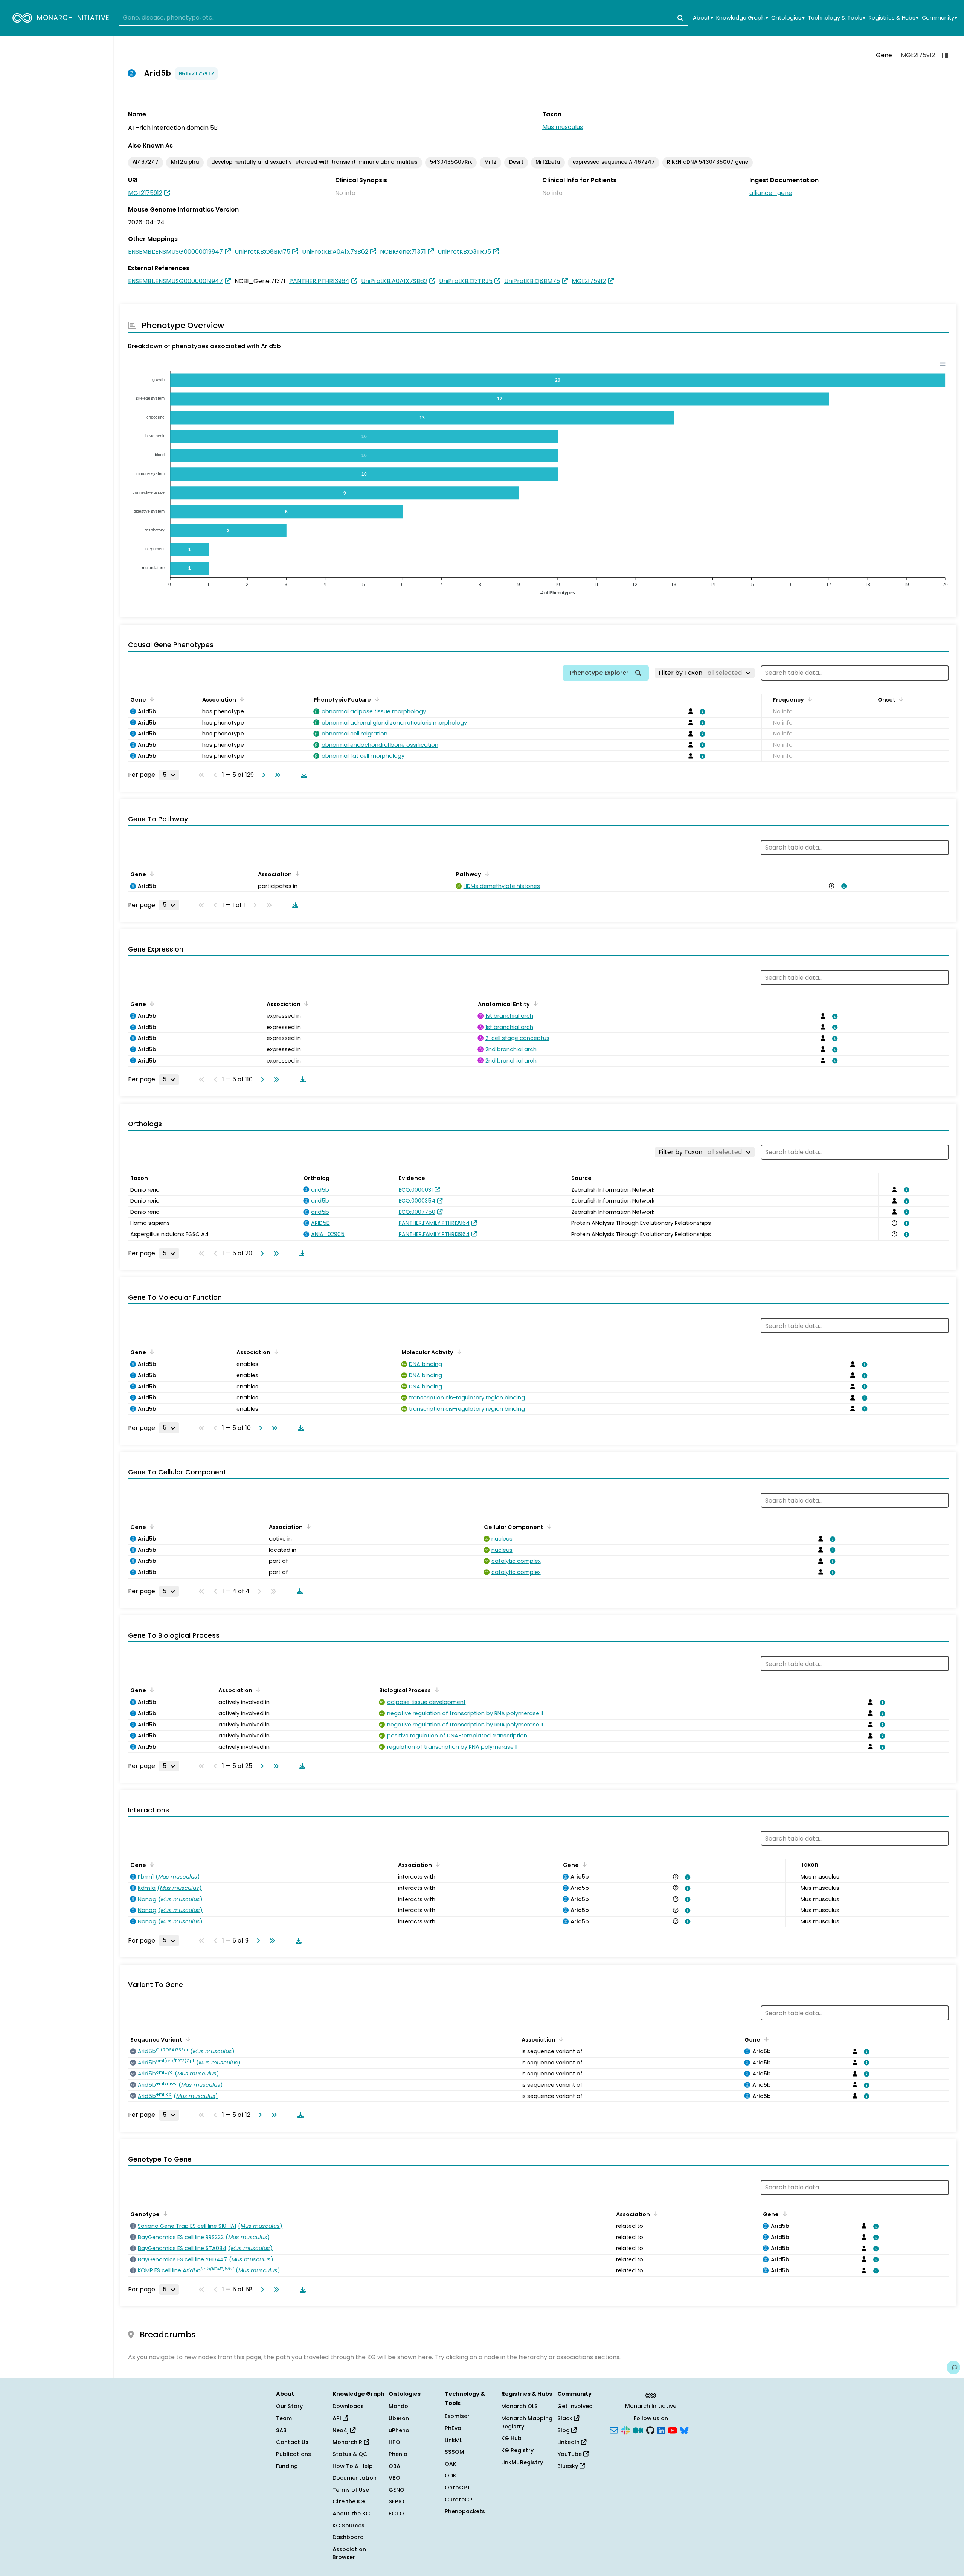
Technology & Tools (837, 18)
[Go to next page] (262, 775)
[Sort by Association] (241, 699)
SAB (281, 2430)
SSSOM (455, 2452)
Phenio (398, 2454)
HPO (394, 2442)
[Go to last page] (276, 775)
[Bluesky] (684, 2430)
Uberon (399, 2418)
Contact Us (292, 2442)
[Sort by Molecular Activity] (458, 1352)
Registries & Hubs (894, 18)
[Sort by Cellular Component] (548, 1526)
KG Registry (517, 2450)
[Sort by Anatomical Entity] (534, 1003)
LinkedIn (569, 2442)
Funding (287, 2466)
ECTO (396, 2514)
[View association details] (701, 712)
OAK (451, 2464)
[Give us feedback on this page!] (953, 2367)
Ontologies (788, 18)
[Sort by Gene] (151, 699)
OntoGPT (458, 2488)
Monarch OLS (519, 2406)
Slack (566, 2418)
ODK (451, 2476)
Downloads (348, 2406)
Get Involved (575, 2406)
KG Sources (349, 2526)
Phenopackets (465, 2511)
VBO (394, 2478)
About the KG (351, 2514)
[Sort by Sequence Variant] (187, 2039)
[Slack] (625, 2430)
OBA (394, 2466)
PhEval (454, 2428)
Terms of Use (351, 2490)
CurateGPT (460, 2500)
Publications (294, 2454)
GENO (397, 2490)
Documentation (355, 2478)
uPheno (399, 2430)
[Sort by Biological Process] (435, 1690)
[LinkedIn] (661, 2430)
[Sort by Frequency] (808, 699)
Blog (564, 2430)
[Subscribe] (614, 2430)
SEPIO (397, 2501)
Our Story (289, 2406)
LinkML (453, 2440)
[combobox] (403, 18)
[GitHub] (650, 2430)
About (703, 18)
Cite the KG (349, 2501)
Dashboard (348, 2537)
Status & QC (350, 2454)
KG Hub (511, 2438)
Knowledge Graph (742, 18)
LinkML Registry (522, 2462)
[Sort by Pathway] (486, 874)
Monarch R (348, 2442)
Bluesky (568, 2466)
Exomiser (457, 2416)
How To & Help (353, 2466)
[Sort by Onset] (900, 699)
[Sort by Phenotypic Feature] (375, 699)
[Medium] (638, 2430)
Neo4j (341, 2430)
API (338, 2418)
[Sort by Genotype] (164, 2214)
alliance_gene (771, 193)
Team (284, 2418)
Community (940, 18)
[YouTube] (672, 2430)
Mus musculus (563, 127)
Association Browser (349, 2553)
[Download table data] (302, 775)
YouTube (570, 2454)
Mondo (398, 2406)
